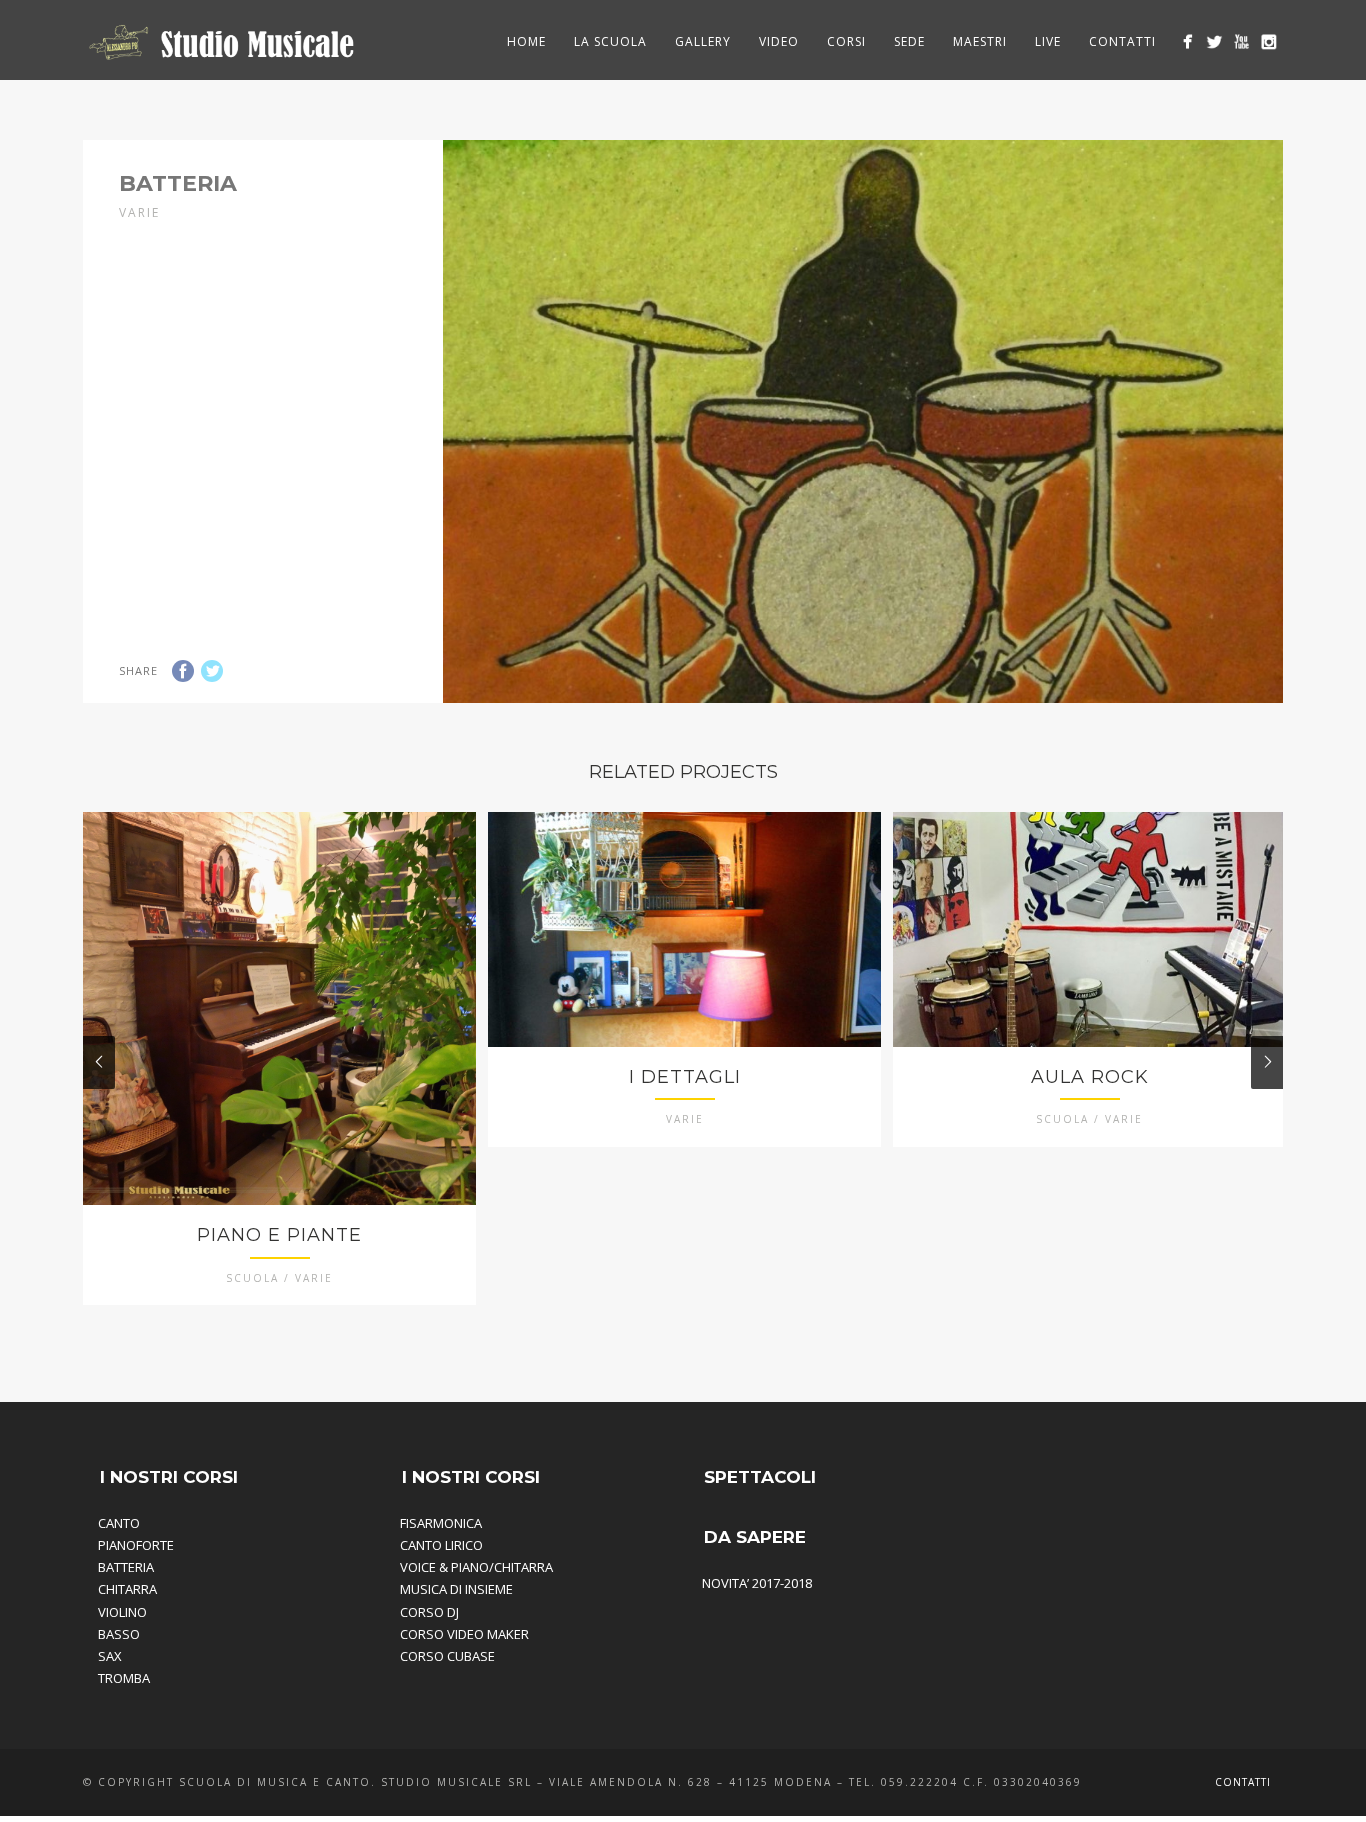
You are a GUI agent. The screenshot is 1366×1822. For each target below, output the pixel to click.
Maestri (980, 41)
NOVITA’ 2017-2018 (757, 1583)
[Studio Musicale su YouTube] (1241, 41)
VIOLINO (122, 1612)
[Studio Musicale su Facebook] (1187, 41)
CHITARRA (127, 1589)
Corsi (846, 41)
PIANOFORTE (136, 1545)
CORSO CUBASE (447, 1656)
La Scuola (610, 41)
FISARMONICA (441, 1523)
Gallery (703, 41)
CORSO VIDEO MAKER (464, 1634)
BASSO (119, 1634)
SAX (110, 1656)
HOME (526, 41)
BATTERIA (126, 1567)
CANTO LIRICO (441, 1545)
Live (1048, 41)
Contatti (1122, 41)
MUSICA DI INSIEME (456, 1589)
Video (779, 41)
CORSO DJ (429, 1612)
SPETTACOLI (760, 1477)
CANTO (119, 1523)
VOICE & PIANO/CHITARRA (476, 1567)
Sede (909, 41)
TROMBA (124, 1678)
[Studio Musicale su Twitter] (1214, 41)
